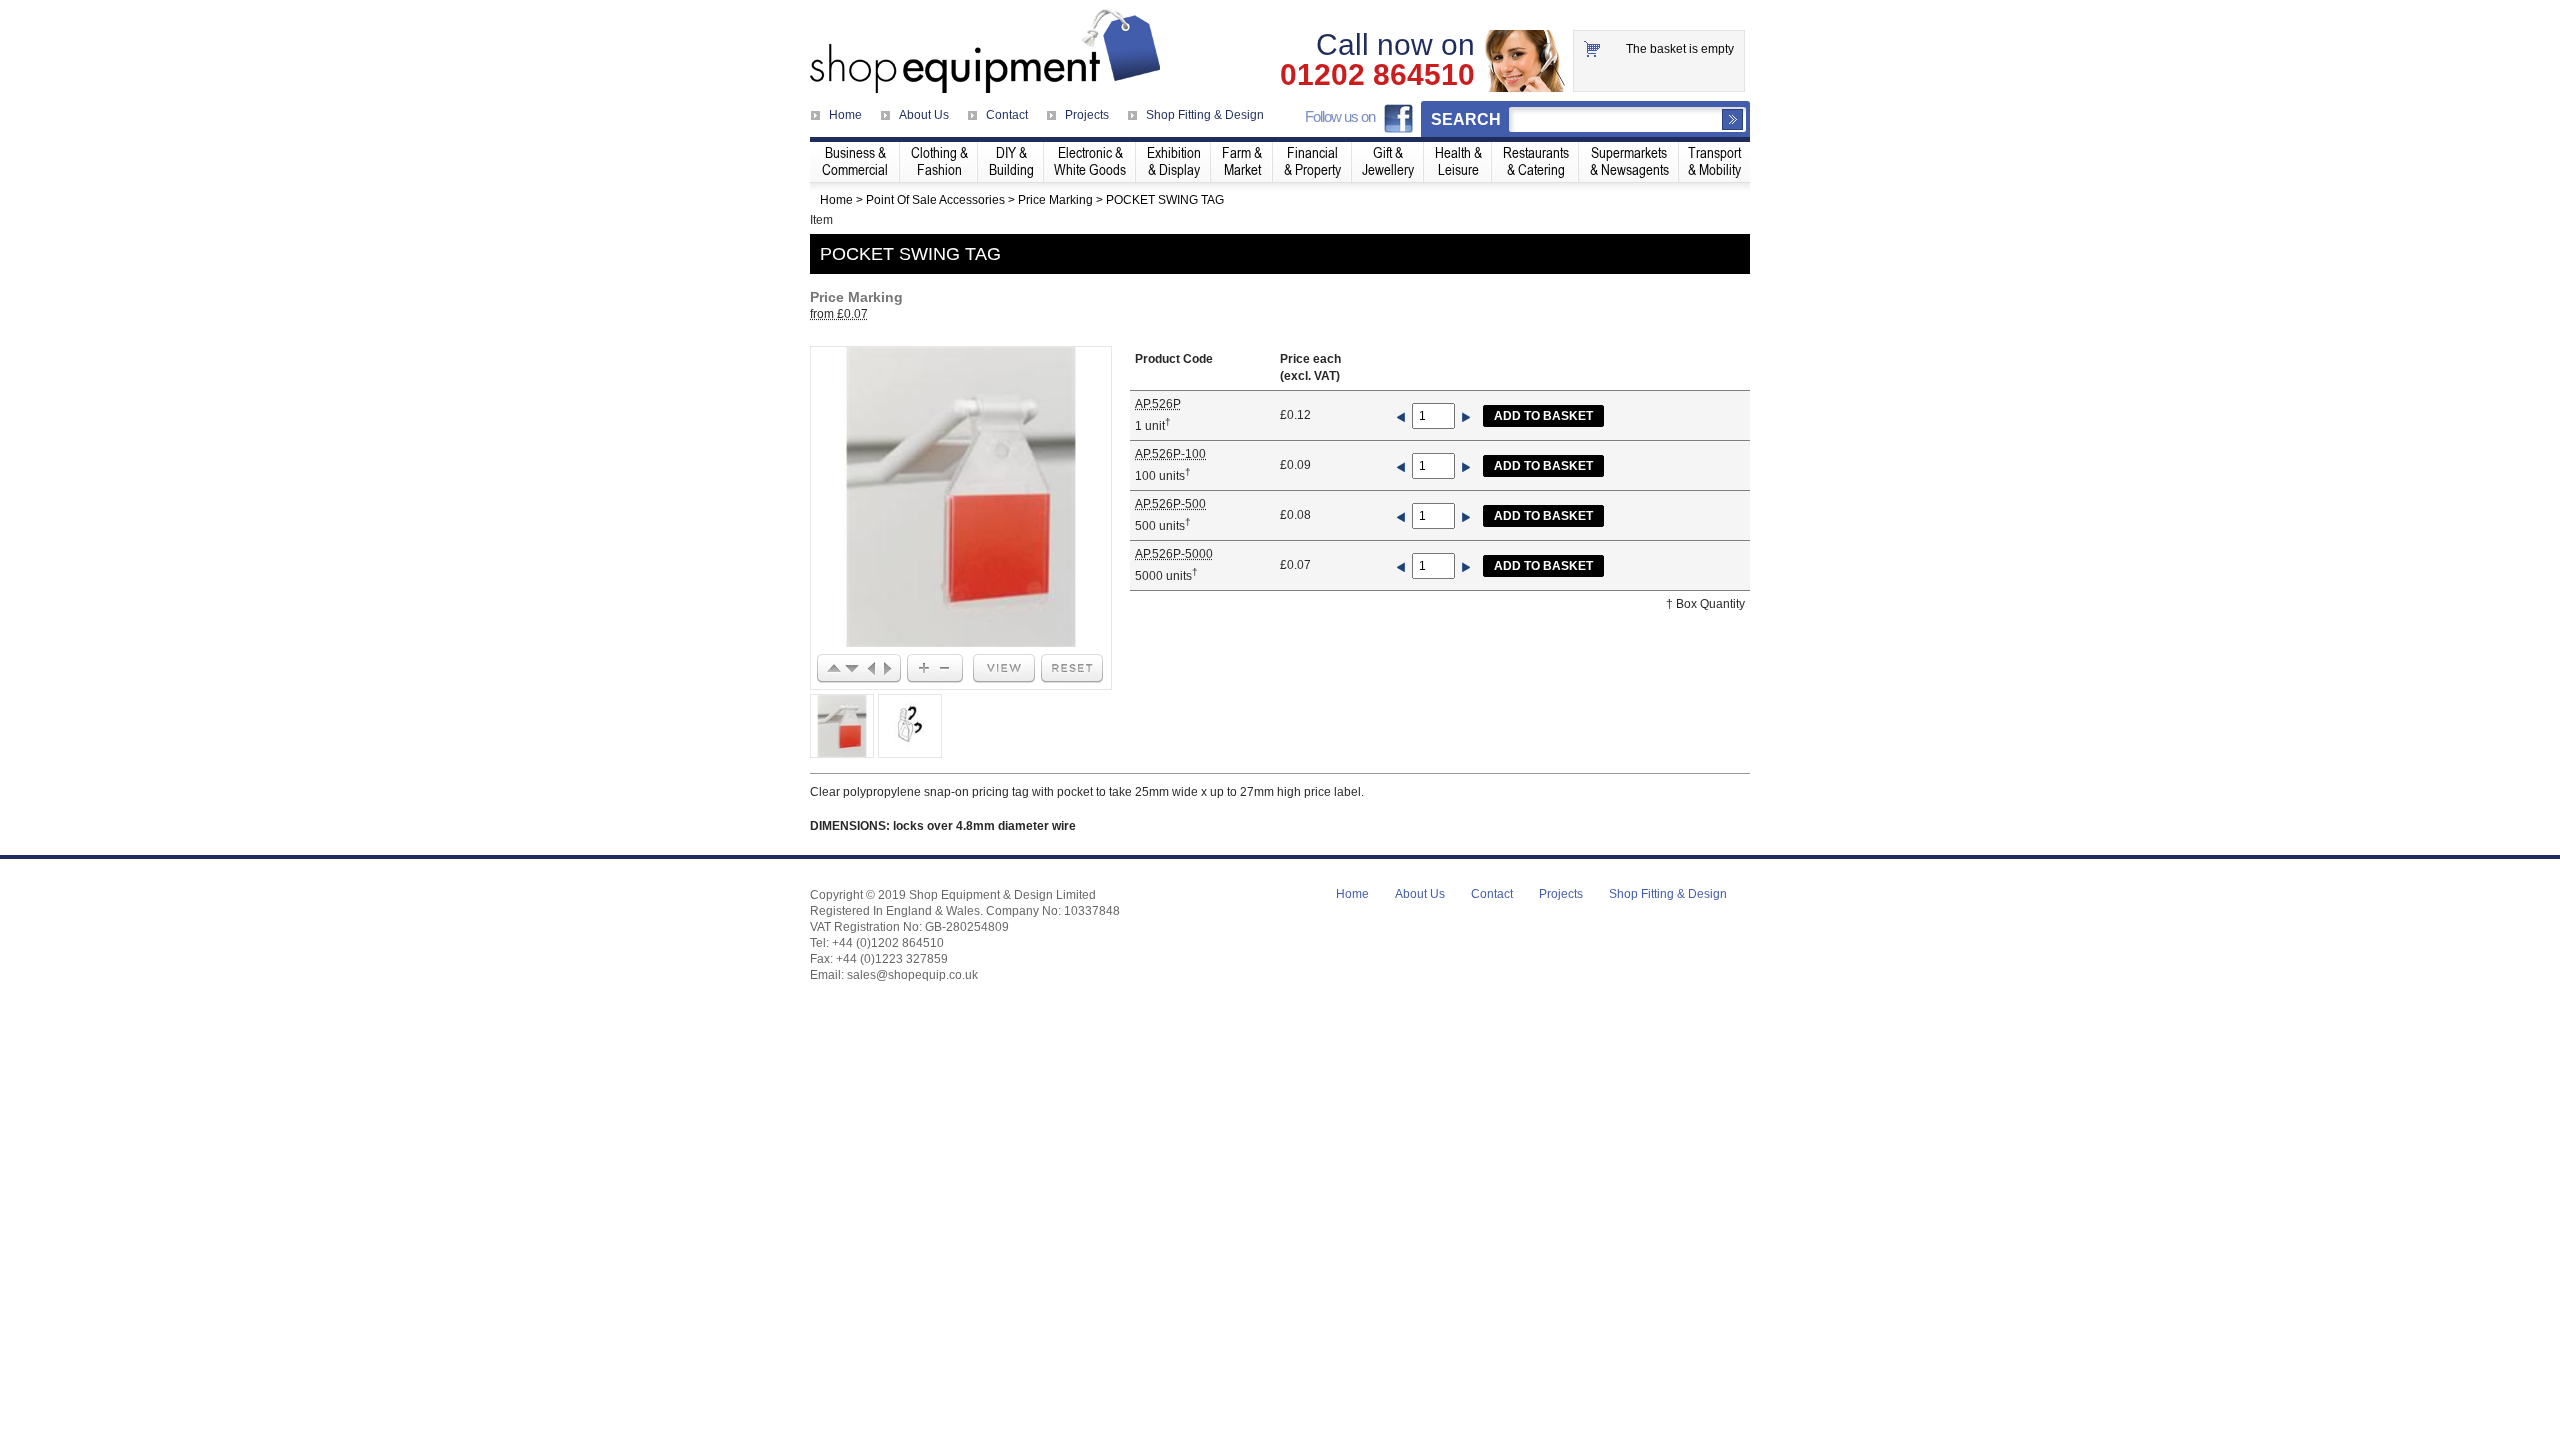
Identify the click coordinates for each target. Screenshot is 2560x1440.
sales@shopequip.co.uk (912, 975)
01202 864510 (1377, 75)
